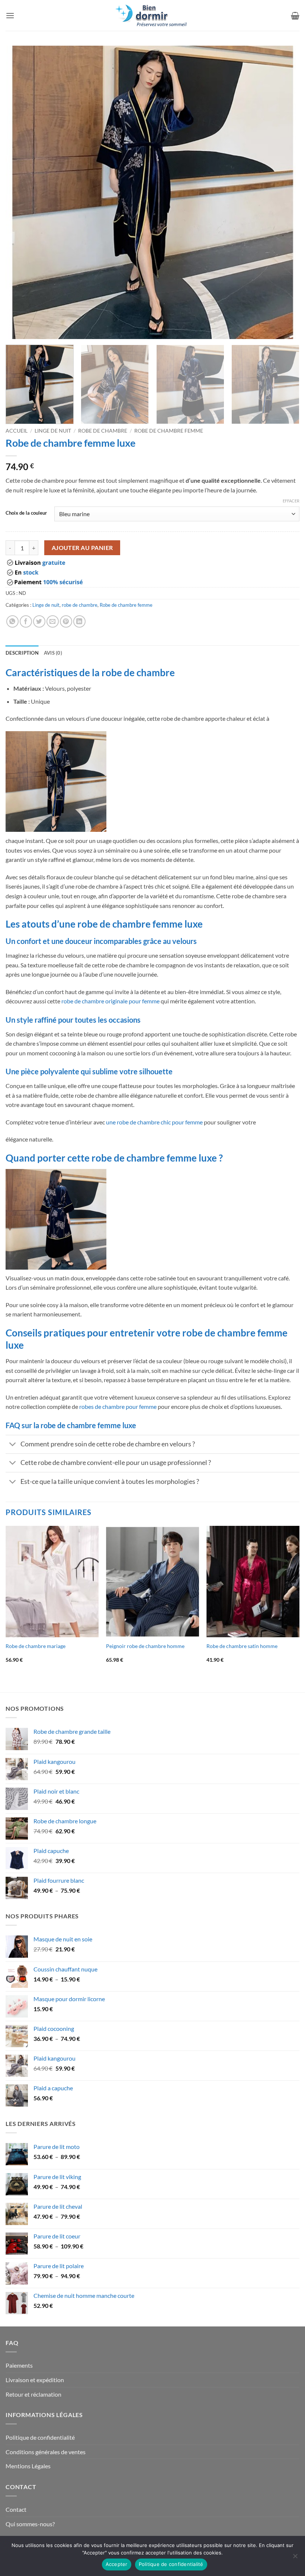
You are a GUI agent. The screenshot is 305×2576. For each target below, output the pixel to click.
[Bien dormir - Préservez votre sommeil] (152, 15)
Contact (16, 2509)
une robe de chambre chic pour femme (154, 1122)
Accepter (117, 2564)
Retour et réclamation (33, 2394)
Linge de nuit (53, 431)
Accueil (17, 431)
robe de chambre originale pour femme (110, 1001)
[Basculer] (13, 1445)
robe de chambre (103, 431)
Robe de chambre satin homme (242, 1646)
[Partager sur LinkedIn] (79, 621)
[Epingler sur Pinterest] (66, 621)
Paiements (19, 2365)
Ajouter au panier (82, 548)
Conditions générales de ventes (46, 2452)
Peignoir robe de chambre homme (145, 1646)
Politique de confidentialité (40, 2437)
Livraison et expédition (35, 2380)
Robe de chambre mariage (36, 1646)
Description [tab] (22, 653)
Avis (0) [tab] (53, 653)
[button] (10, 15)
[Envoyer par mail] (53, 621)
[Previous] (21, 192)
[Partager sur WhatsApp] (12, 621)
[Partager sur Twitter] (39, 621)
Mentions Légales (28, 2466)
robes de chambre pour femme (118, 1406)
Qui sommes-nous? (30, 2524)
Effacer (291, 501)
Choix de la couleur (26, 513)
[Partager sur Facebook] (26, 621)
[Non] (295, 2558)
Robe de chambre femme (169, 431)
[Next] (284, 192)
